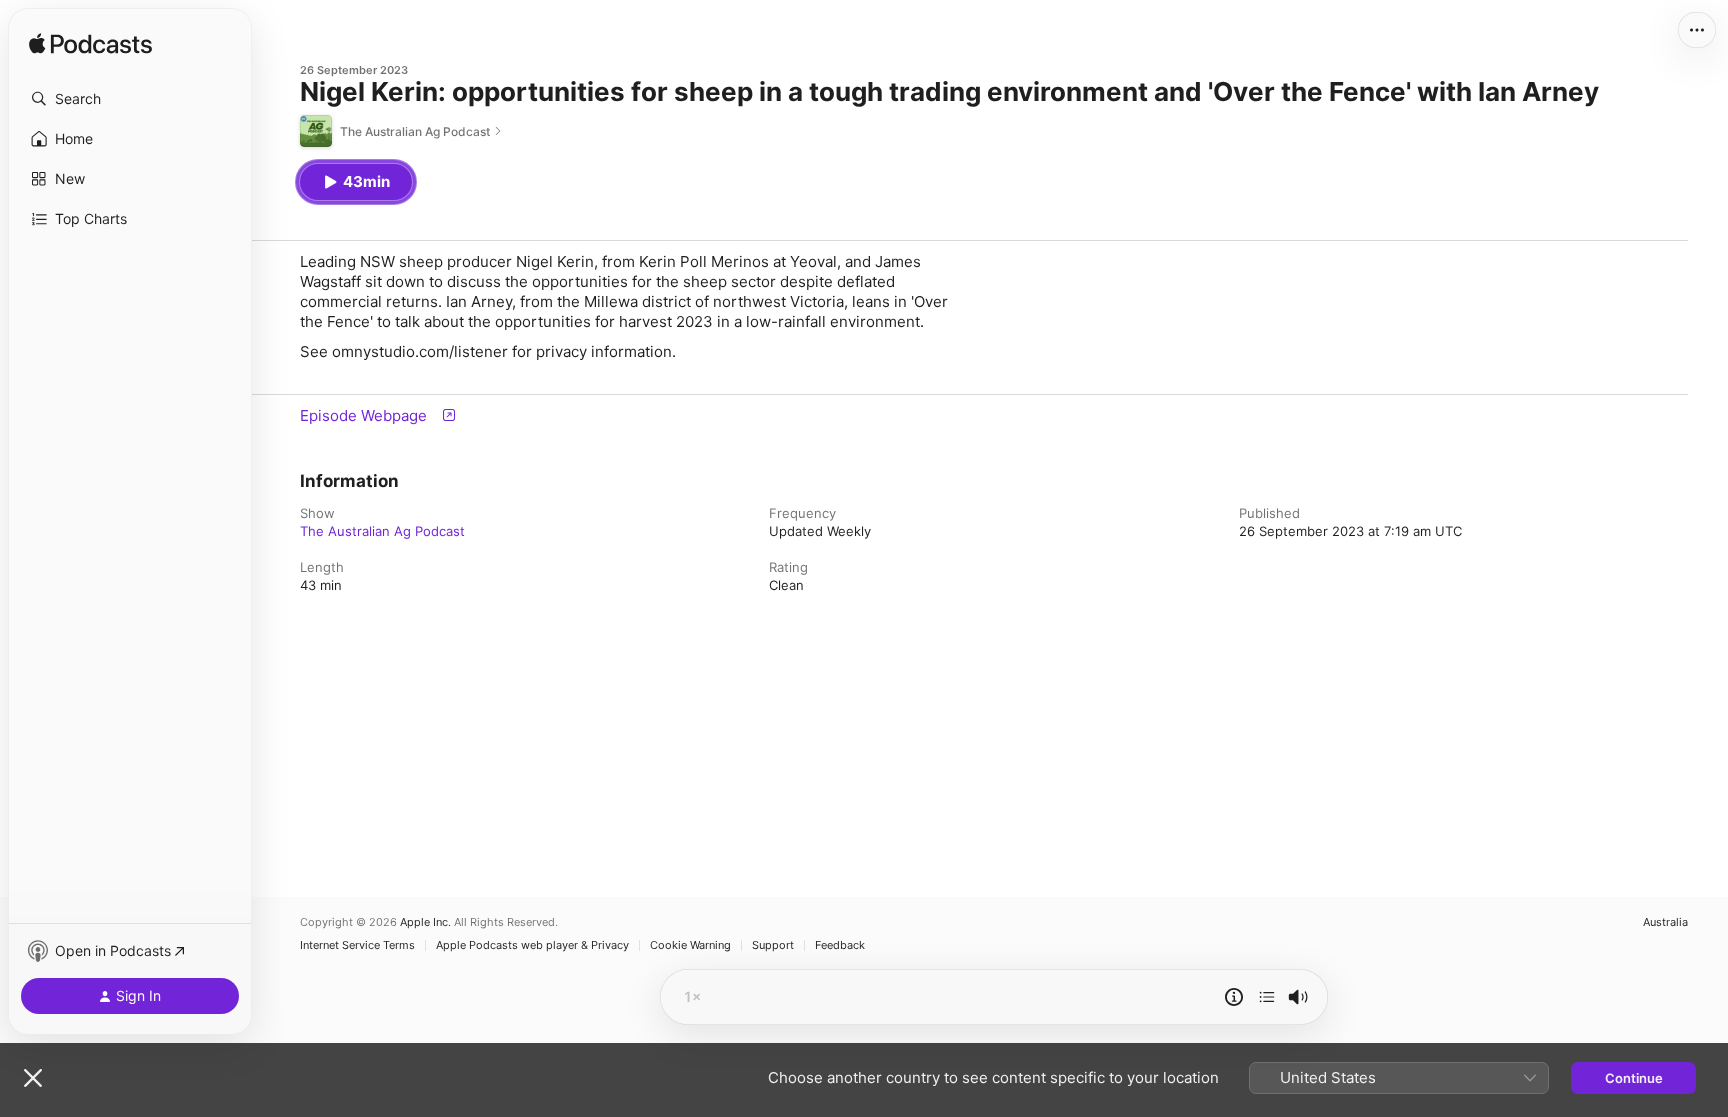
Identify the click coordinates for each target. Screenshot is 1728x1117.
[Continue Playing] (1267, 997)
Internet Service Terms (357, 945)
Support (773, 945)
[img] (90, 45)
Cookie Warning (690, 945)
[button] (130, 99)
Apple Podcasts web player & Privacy (532, 945)
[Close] (33, 1078)
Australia (1665, 922)
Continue (1634, 1078)
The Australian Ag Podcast (382, 531)
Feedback (840, 945)
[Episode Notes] (1234, 997)
